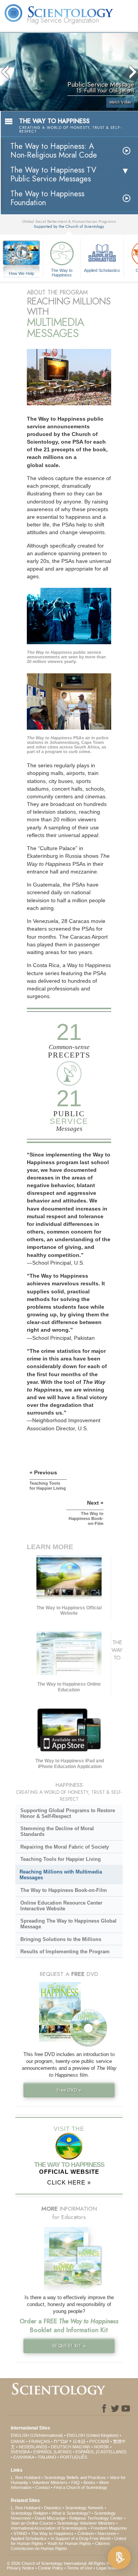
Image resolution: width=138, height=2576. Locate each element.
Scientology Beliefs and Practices (75, 2477)
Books (90, 2482)
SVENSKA (20, 2452)
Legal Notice (108, 2568)
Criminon (86, 2533)
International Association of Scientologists (49, 2528)
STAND (20, 2533)
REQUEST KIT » (69, 2346)
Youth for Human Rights (69, 2543)
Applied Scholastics (102, 270)
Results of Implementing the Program (65, 1952)
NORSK (101, 2447)
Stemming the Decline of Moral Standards (57, 1831)
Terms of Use (80, 2568)
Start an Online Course (32, 2523)
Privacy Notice (21, 2568)
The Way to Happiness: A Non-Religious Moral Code (54, 151)
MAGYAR (81, 2447)
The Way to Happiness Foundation (47, 198)
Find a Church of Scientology (80, 2487)
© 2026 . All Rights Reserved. (67, 2563)
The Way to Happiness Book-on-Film (64, 1890)
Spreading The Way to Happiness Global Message (68, 1924)
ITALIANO (47, 2457)
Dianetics (53, 2508)
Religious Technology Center (96, 2518)
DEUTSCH (61, 2447)
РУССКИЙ (99, 2441)
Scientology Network (84, 2508)
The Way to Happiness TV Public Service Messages (53, 174)
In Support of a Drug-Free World (80, 2538)
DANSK (18, 2441)
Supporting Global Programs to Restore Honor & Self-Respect (68, 1813)
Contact (43, 2487)
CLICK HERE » (69, 2182)
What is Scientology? (71, 2513)
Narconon (107, 2533)
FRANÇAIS (39, 2441)
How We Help (22, 274)
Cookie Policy (51, 2568)
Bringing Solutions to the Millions (61, 1939)
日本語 (79, 2441)
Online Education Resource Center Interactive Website (61, 1906)
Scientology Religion (29, 2513)
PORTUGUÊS (74, 2457)
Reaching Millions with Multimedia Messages (61, 1875)
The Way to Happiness (62, 272)
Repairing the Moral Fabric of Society (65, 1847)
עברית (61, 2441)
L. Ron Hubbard (25, 2477)
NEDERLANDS (33, 2447)
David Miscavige (50, 2518)
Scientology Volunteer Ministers (86, 2523)
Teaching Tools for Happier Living (61, 1859)
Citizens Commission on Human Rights (60, 2546)
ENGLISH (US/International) (37, 2435)
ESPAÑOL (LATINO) (53, 2452)
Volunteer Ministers (50, 2482)
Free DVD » (69, 2090)
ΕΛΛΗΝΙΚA (24, 2457)
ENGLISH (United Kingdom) (93, 2435)
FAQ (76, 2482)
